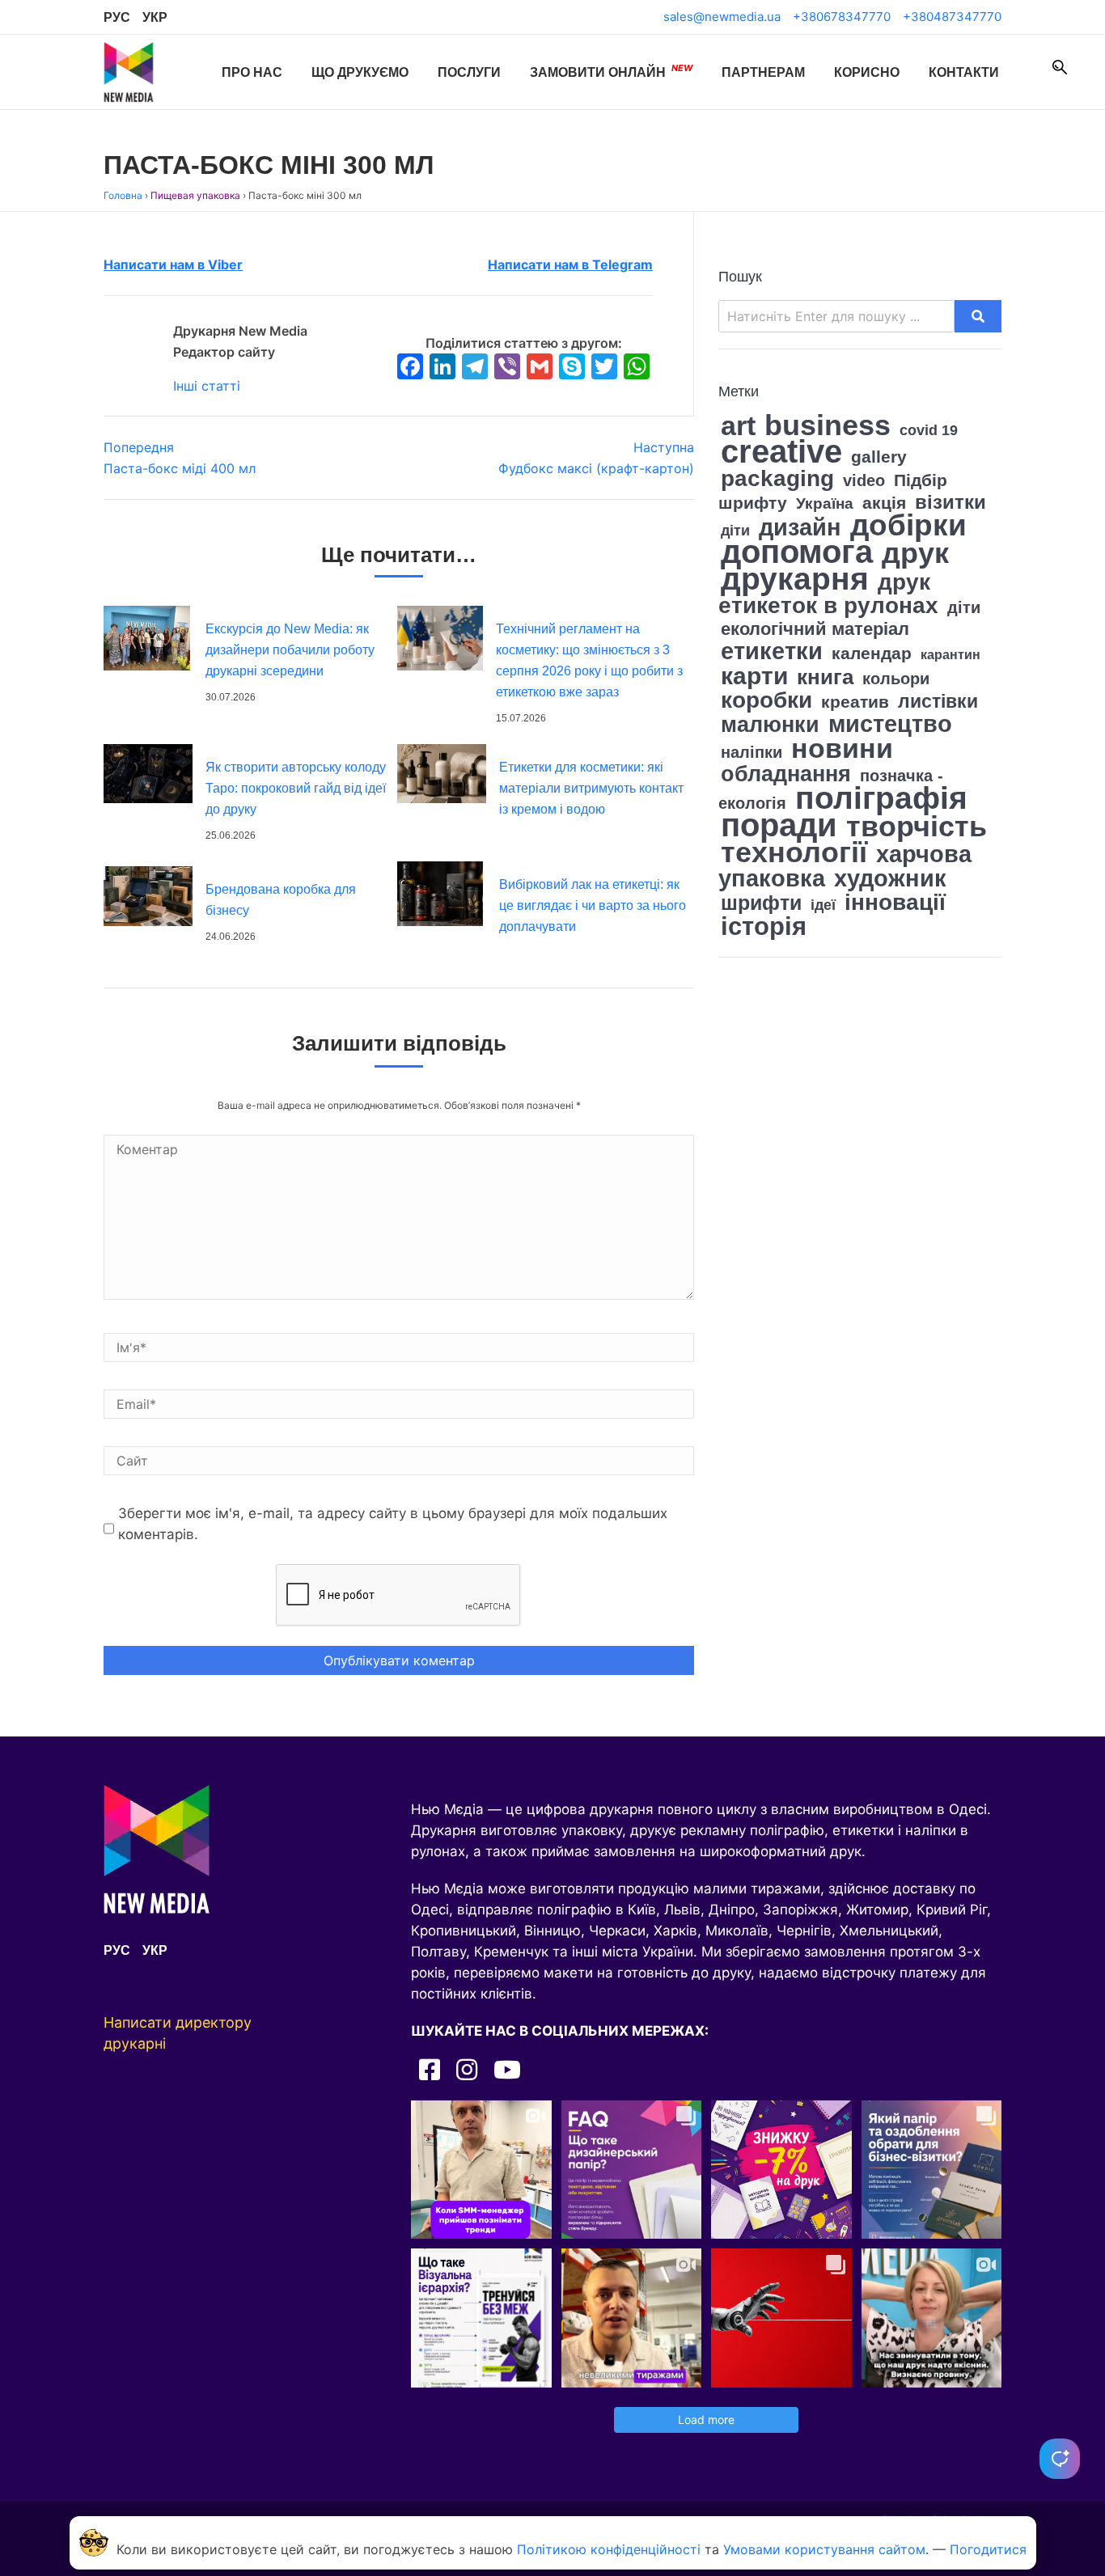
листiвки (938, 702)
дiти (735, 531)
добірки (908, 525)
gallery (879, 457)
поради (779, 825)
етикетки (772, 651)
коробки (766, 700)
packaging (777, 478)
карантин (950, 655)
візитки (950, 502)
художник (890, 878)
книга (825, 677)
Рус (117, 17)
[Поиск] (1060, 67)
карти (754, 676)
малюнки (770, 725)
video (864, 480)
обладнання (786, 774)
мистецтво (890, 723)
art (738, 426)
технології (794, 852)
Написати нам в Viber (173, 264)
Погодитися (988, 2549)
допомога (797, 552)
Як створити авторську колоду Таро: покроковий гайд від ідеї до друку (296, 788)
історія (764, 926)
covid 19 (929, 430)
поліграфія (881, 797)
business (828, 425)
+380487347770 (952, 17)
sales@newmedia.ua (722, 17)
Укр (155, 17)
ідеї (823, 905)
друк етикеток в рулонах (828, 594)
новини (842, 748)
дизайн (800, 527)
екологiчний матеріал (815, 629)
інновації (895, 902)
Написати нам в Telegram (570, 264)
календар (872, 653)
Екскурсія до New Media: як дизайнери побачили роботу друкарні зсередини (290, 650)
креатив (855, 702)
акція (884, 503)
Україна (825, 503)
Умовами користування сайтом (824, 2549)
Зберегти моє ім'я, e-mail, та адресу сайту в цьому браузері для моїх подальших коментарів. (393, 1524)
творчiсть (917, 826)
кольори (896, 679)
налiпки (751, 752)
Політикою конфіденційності (609, 2549)
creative (781, 451)
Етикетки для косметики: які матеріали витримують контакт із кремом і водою (591, 788)
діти (964, 607)
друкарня (795, 579)
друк (915, 553)
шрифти (761, 903)
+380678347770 (842, 17)
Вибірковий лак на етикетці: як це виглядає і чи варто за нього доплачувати (593, 905)
